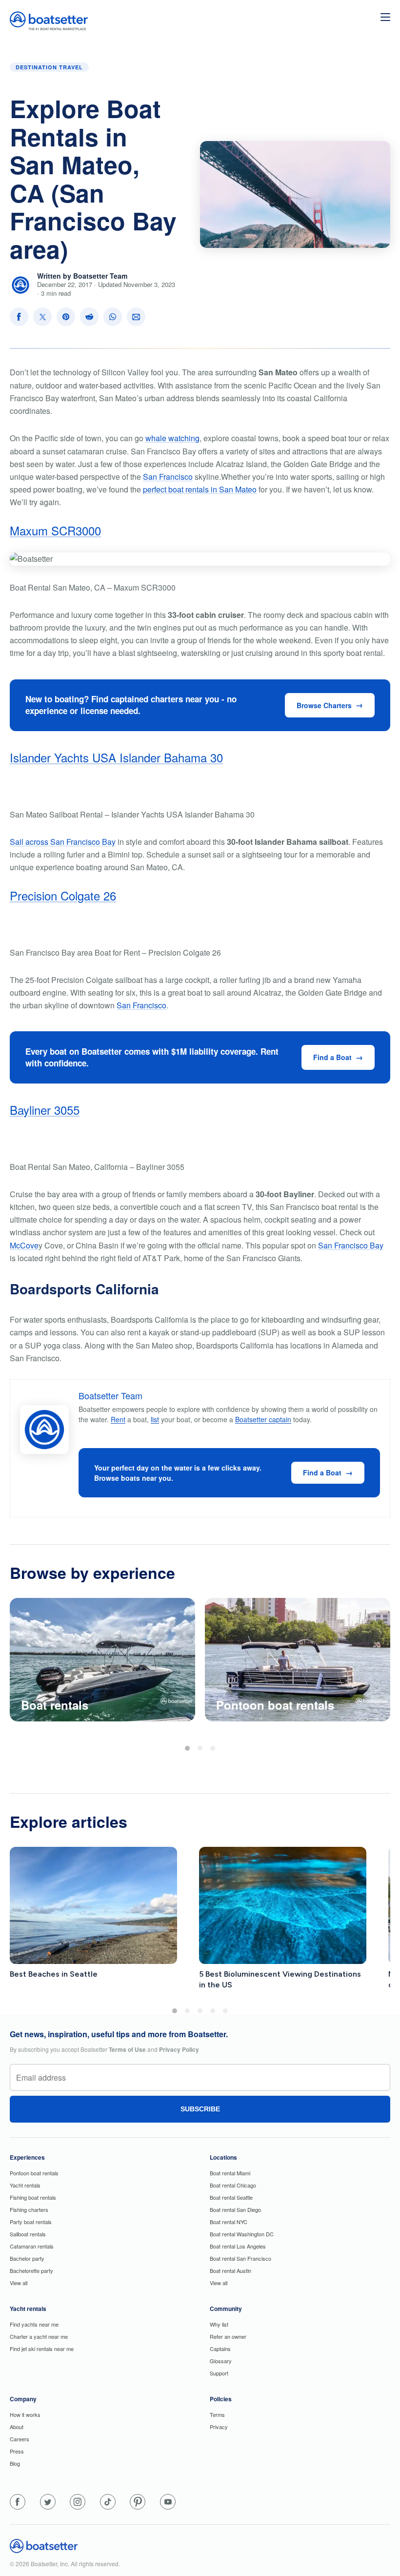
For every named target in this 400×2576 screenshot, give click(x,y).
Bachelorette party (31, 2270)
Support (219, 2373)
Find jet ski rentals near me (42, 2349)
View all (19, 2283)
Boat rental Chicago (233, 2185)
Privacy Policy (179, 2049)
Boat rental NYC (229, 2222)
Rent (118, 1419)
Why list (219, 2324)
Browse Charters (324, 705)
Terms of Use (127, 2049)
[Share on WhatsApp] (113, 317)
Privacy (219, 2427)
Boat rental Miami (230, 2173)
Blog (15, 2463)
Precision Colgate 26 (63, 895)
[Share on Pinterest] (66, 317)
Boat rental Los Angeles (238, 2246)
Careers (20, 2439)
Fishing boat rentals (33, 2197)
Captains (220, 2349)
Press (17, 2451)
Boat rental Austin (230, 2270)
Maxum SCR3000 (55, 530)
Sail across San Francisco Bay (63, 842)
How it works (25, 2414)
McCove (24, 1245)
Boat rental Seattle (231, 2197)
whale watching (172, 438)
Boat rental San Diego (235, 2209)
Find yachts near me (34, 2324)
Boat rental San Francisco (240, 2258)
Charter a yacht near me (39, 2336)
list (155, 1419)
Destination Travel (49, 67)
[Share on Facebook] (19, 317)
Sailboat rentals (28, 2234)
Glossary (221, 2361)
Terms (217, 2414)
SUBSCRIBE (200, 2109)
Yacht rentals (25, 2185)
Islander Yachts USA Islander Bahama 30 (116, 757)
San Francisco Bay (351, 1245)
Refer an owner (228, 2336)
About (17, 2427)
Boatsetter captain (263, 1419)
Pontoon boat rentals (34, 2173)
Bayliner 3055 (45, 1110)
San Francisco (168, 477)
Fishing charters (29, 2209)
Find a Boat (332, 1057)
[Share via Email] (136, 317)
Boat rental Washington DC (242, 2234)
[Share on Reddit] (89, 317)
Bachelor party (27, 2258)
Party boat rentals (31, 2222)
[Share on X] (42, 317)
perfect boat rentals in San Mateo (200, 489)
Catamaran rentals (32, 2246)
